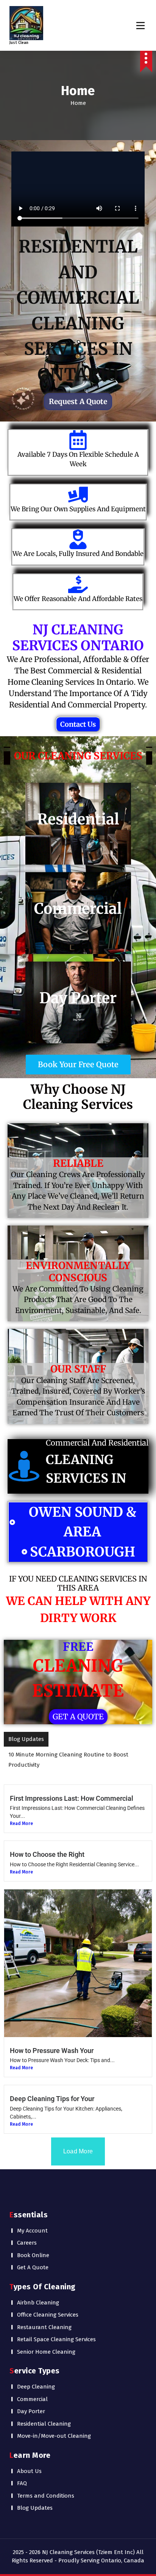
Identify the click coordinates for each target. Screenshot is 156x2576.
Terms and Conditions (46, 2485)
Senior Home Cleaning (46, 2342)
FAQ (22, 2473)
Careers (27, 2233)
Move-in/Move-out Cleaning (54, 2426)
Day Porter (31, 2401)
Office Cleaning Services (48, 2304)
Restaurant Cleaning (44, 2317)
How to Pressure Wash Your (52, 2040)
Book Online (33, 2245)
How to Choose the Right (47, 1844)
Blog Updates (35, 2498)
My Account (32, 2220)
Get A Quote (33, 2257)
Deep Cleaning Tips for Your (52, 2088)
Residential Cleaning (44, 2414)
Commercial (32, 2389)
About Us (29, 2461)
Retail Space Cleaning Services (56, 2329)
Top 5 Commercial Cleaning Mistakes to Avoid (67, 1755)
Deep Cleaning (36, 2376)
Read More (21, 1813)
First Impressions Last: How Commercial (72, 1788)
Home (78, 103)
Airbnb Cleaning (38, 2292)
